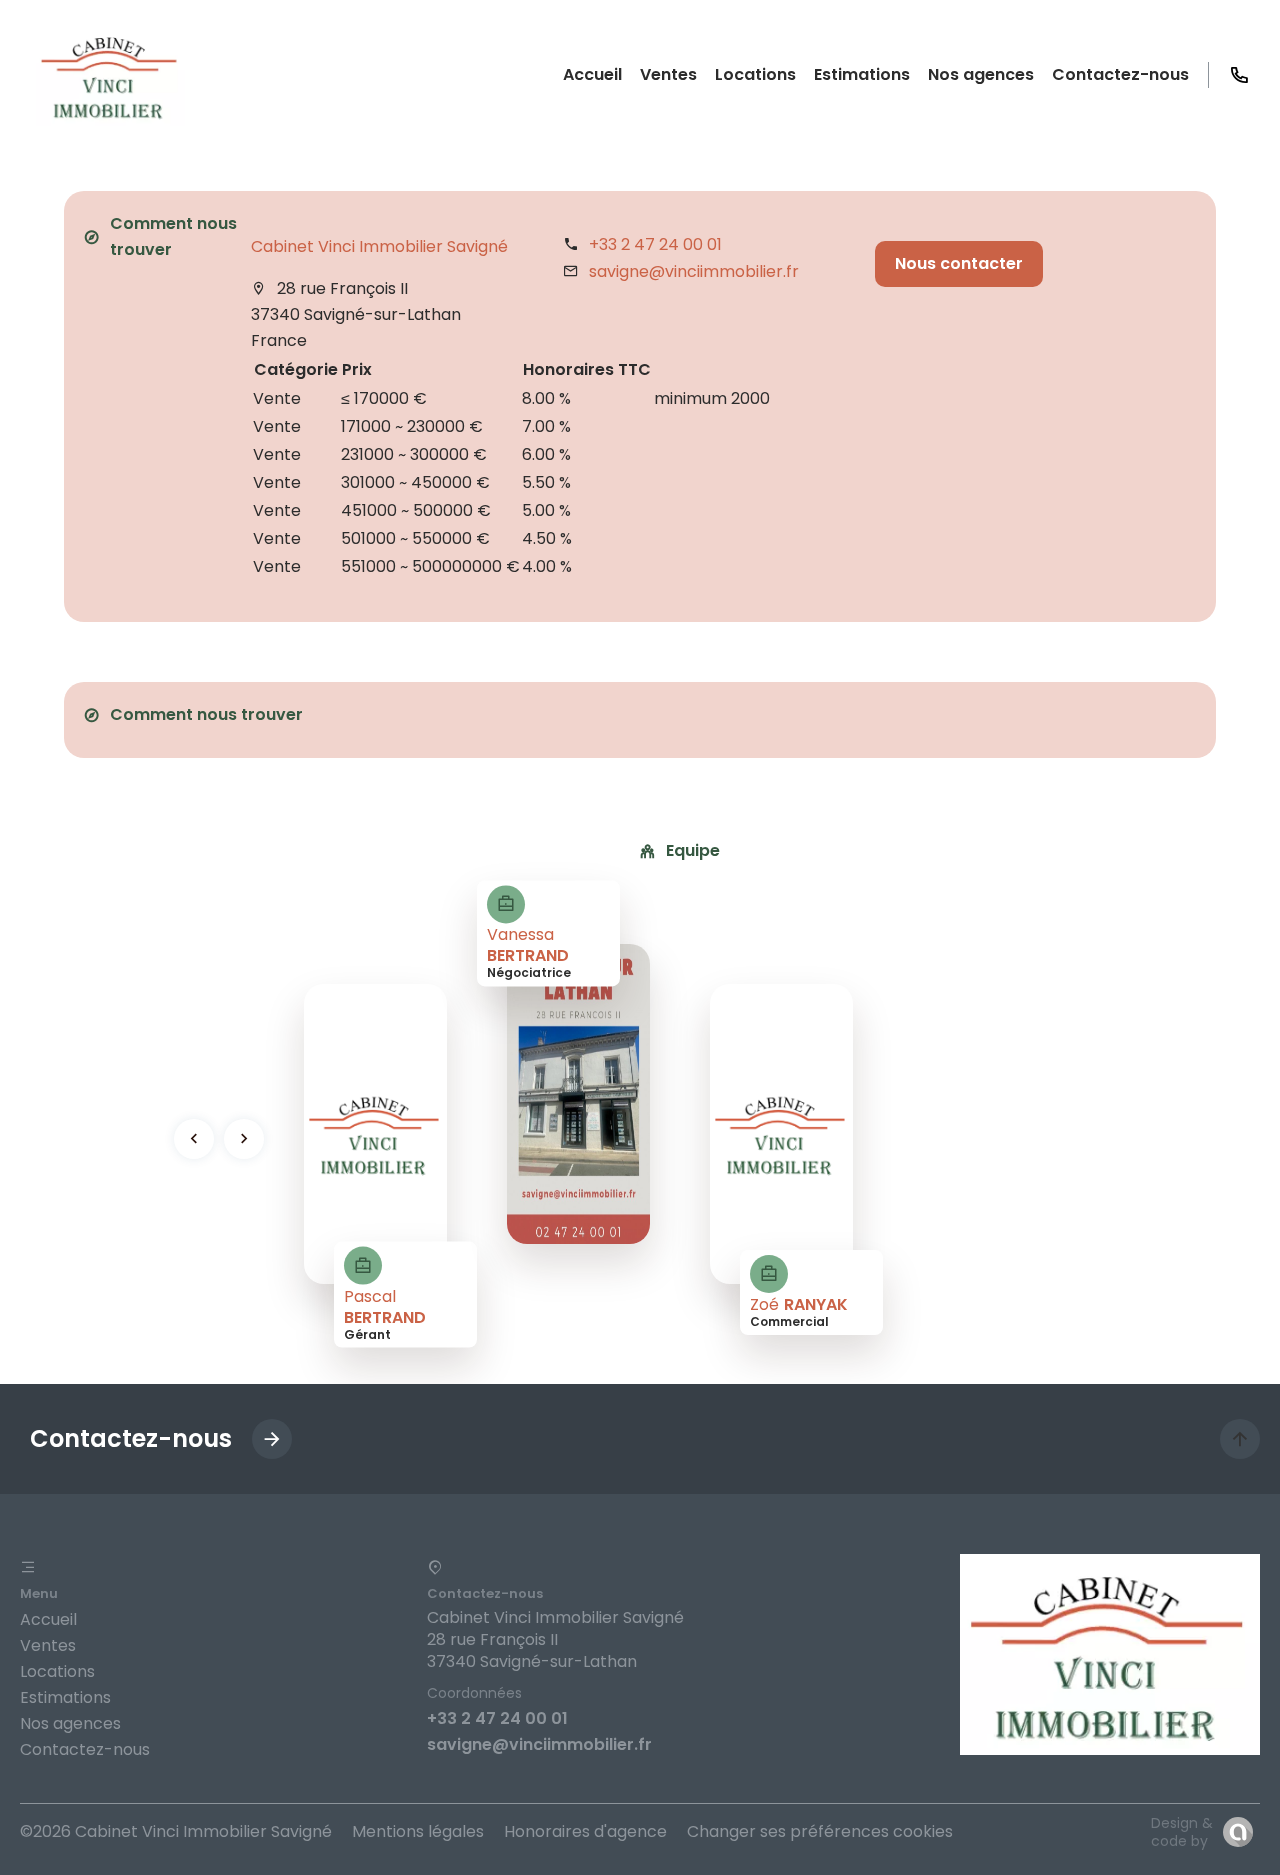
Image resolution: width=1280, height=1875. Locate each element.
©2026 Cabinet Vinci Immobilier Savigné (176, 1831)
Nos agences (70, 1723)
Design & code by (1182, 1832)
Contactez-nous (85, 1749)
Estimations (65, 1697)
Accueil (48, 1619)
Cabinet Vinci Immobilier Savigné (379, 246)
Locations (57, 1671)
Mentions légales (418, 1831)
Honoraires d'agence (585, 1831)
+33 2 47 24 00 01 (655, 244)
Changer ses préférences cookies (820, 1831)
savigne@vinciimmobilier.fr (694, 271)
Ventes (48, 1645)
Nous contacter (959, 263)
